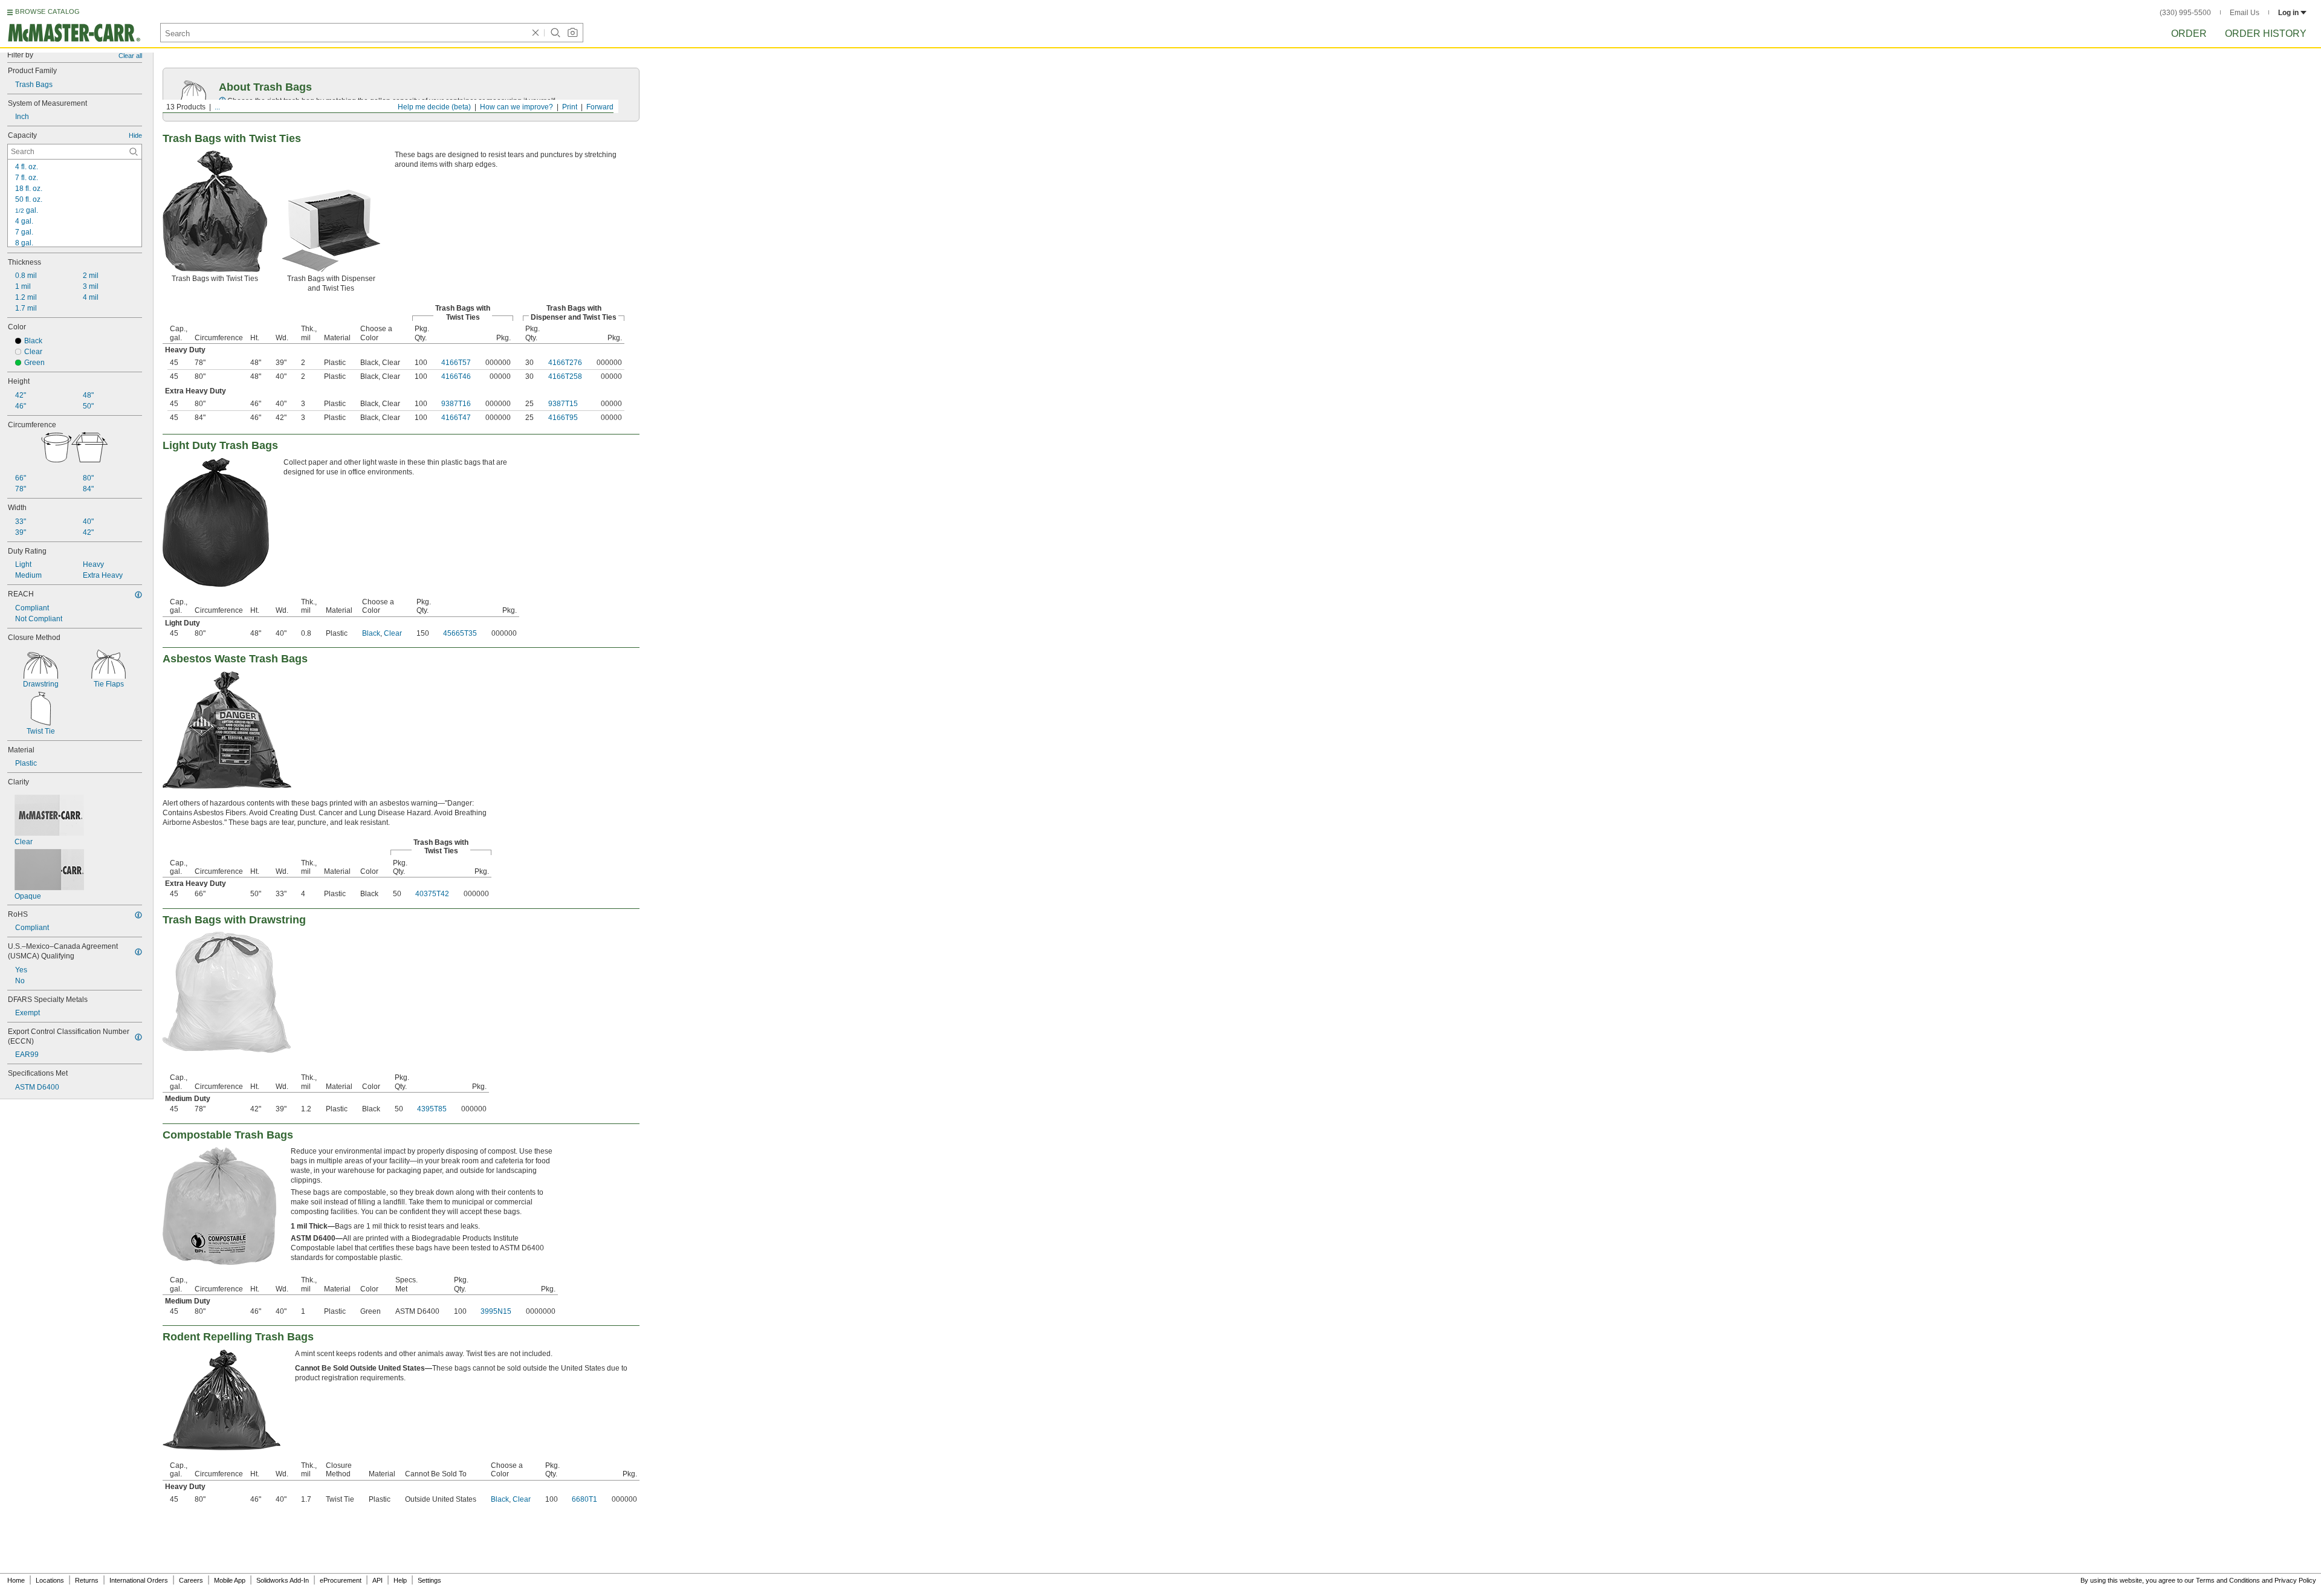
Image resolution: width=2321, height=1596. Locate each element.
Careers (191, 1580)
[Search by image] (572, 33)
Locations (50, 1580)
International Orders (139, 1580)
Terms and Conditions (2228, 1580)
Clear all (130, 56)
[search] (134, 152)
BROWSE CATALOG (47, 11)
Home (16, 1580)
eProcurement (341, 1580)
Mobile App (230, 1580)
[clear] (536, 33)
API (377, 1580)
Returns (87, 1580)
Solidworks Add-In (283, 1580)
